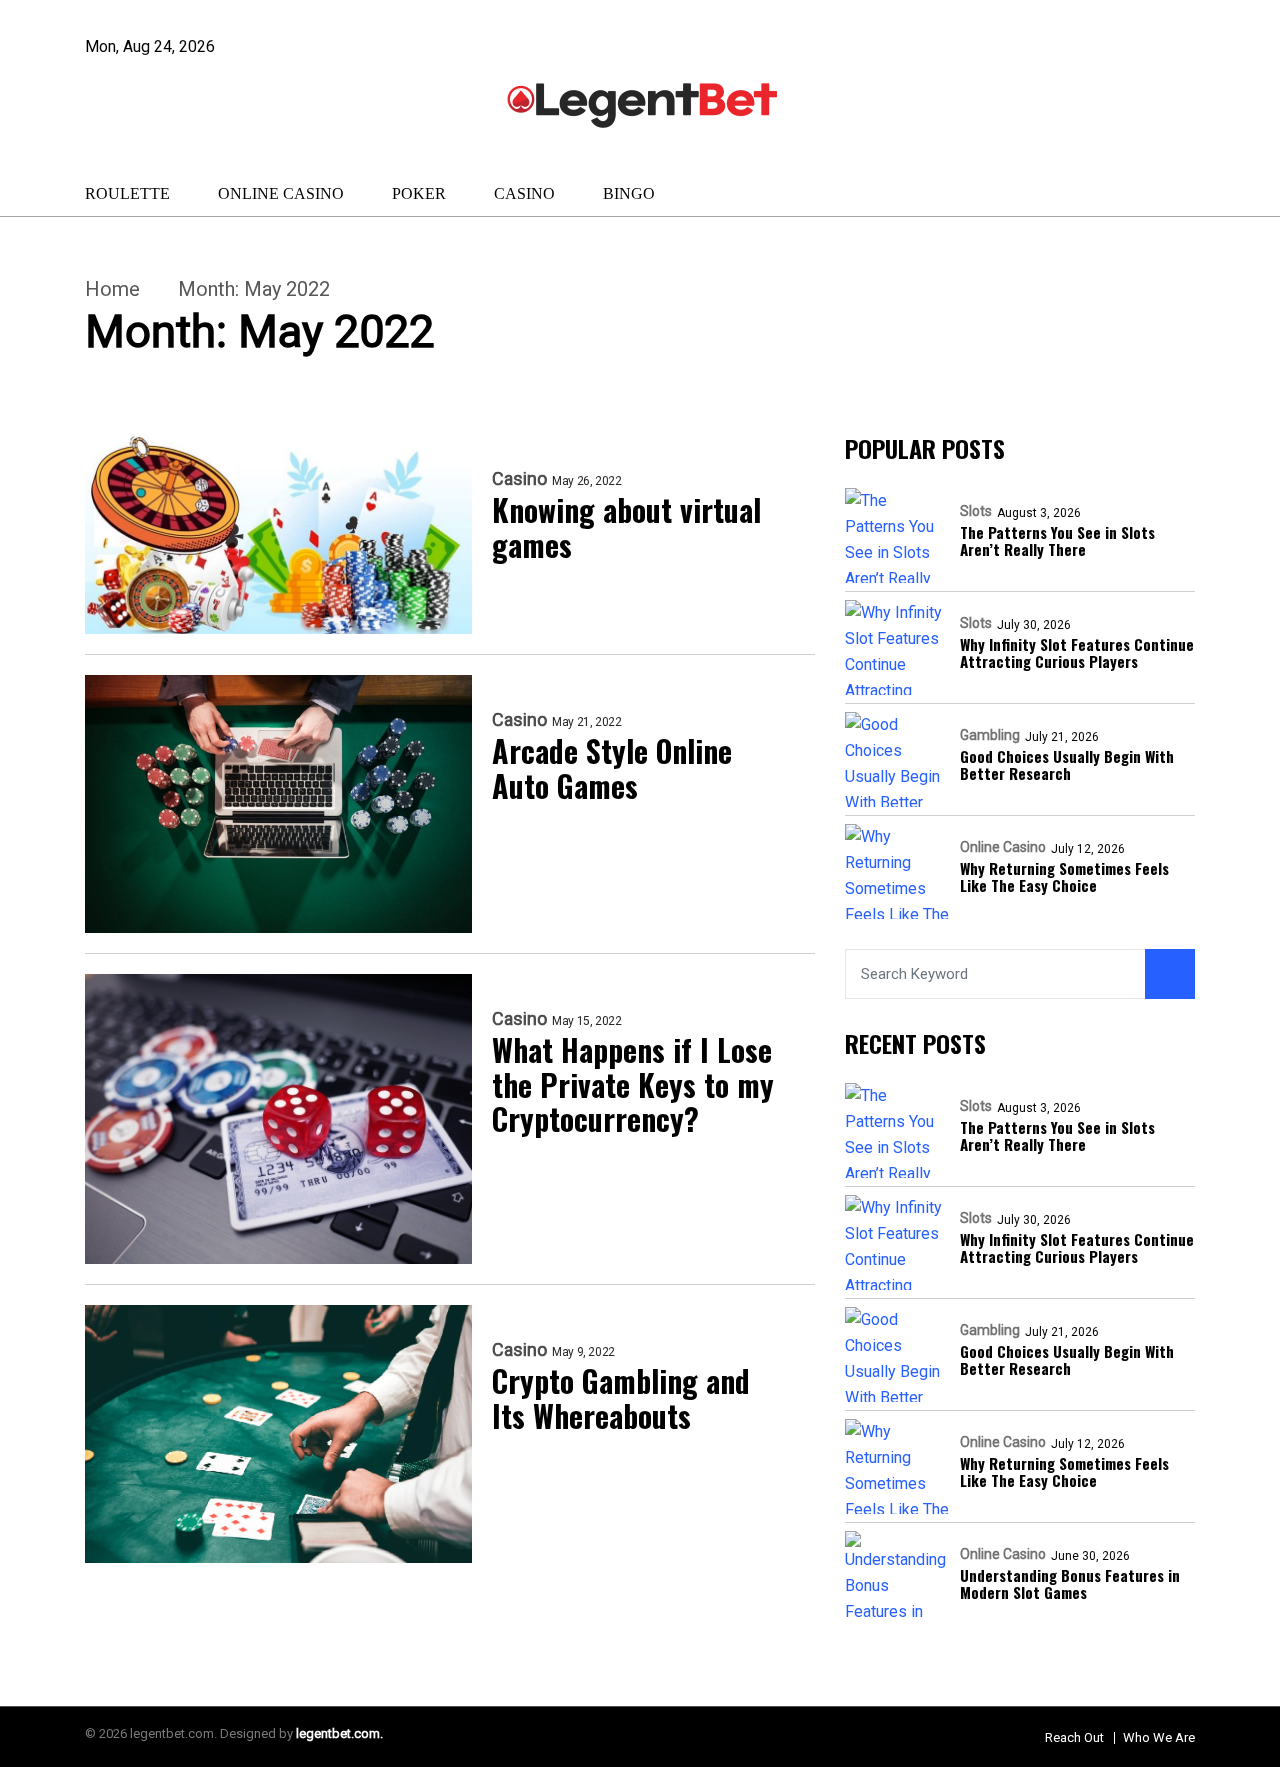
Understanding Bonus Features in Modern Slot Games (1070, 1584)
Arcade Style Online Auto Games (612, 768)
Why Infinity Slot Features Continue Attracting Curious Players (1077, 653)
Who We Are (1159, 1737)
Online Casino (281, 193)
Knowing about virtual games (626, 527)
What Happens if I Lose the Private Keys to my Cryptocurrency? (633, 1085)
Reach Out (1074, 1737)
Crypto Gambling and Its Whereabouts (621, 1398)
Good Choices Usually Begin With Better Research (1067, 765)
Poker (419, 193)
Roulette (127, 193)
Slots (976, 511)
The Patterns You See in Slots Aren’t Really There (1057, 541)
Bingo (629, 193)
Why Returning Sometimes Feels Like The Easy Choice (1064, 877)
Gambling (990, 735)
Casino (524, 193)
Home (112, 289)
